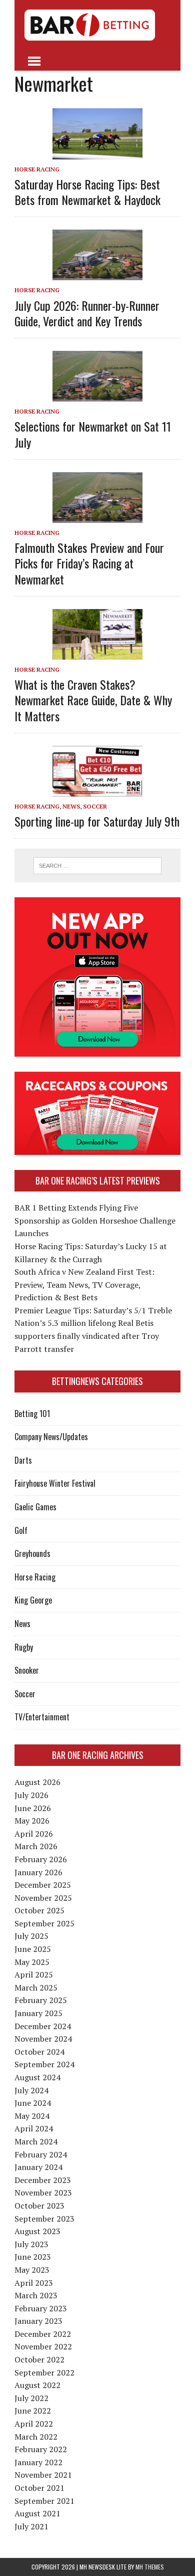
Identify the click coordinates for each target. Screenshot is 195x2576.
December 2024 (43, 2026)
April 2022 (34, 2424)
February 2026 (41, 1859)
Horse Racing (37, 169)
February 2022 (41, 2449)
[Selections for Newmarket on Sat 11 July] (97, 395)
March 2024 (36, 2141)
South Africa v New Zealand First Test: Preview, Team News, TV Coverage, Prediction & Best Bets (84, 1284)
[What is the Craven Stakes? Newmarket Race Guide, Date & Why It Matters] (97, 653)
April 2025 (34, 1974)
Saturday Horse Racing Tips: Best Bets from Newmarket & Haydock (87, 192)
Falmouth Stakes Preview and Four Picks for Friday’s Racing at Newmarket (89, 563)
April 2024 (34, 2128)
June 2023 (33, 2257)
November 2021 (43, 2475)
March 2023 (36, 2295)
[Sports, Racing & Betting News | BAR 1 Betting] (97, 25)
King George (33, 1600)
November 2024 (43, 2039)
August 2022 (37, 2385)
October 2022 (39, 2359)
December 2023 (43, 2180)
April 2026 (34, 1834)
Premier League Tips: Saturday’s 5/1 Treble (93, 1310)
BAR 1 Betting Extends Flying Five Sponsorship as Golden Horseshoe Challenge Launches (95, 1220)
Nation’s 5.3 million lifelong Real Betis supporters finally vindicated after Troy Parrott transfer (87, 1336)
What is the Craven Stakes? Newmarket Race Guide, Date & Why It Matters (93, 700)
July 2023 (31, 2244)
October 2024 (39, 2052)
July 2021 (31, 2526)
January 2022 (38, 2462)
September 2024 (44, 2064)
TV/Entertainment (42, 1717)
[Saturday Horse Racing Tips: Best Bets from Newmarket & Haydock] (97, 152)
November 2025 (43, 1898)
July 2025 (31, 1936)
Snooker (27, 1670)
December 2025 (43, 1885)
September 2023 (44, 2219)
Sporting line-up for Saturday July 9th (97, 821)
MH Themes (150, 2567)
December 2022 (43, 2334)
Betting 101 (32, 1414)
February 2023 (41, 2308)
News (71, 806)
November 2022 (43, 2346)
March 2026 (36, 1846)
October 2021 (39, 2488)
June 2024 (33, 2103)
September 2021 (44, 2501)
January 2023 (38, 2321)
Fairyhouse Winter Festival (55, 1483)
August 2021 (37, 2513)
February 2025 (41, 2000)
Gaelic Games (35, 1507)
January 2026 (38, 1872)
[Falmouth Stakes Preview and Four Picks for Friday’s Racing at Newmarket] (97, 516)
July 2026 (31, 1795)
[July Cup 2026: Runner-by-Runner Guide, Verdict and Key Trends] (97, 274)
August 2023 (37, 2231)
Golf (21, 1530)
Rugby (24, 1647)
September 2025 (44, 1923)
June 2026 (33, 1808)
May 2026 (32, 1821)
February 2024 (41, 2154)
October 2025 (39, 1910)
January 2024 (38, 2167)
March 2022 (36, 2437)
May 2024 (32, 2116)
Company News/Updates (51, 1437)
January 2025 (38, 2013)
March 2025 (36, 1988)
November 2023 (43, 2193)
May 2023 (32, 2270)
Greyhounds (32, 1553)
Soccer (95, 806)
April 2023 (34, 2283)
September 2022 (44, 2372)
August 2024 (37, 2077)
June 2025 (33, 1949)
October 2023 (39, 2206)
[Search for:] (98, 865)
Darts (23, 1460)
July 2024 (31, 2090)
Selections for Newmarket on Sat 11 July (93, 434)
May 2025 (32, 1962)
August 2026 (37, 1782)
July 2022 (31, 2398)
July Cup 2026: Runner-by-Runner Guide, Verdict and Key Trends (87, 313)
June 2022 (33, 2411)
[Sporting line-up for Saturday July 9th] (97, 789)
